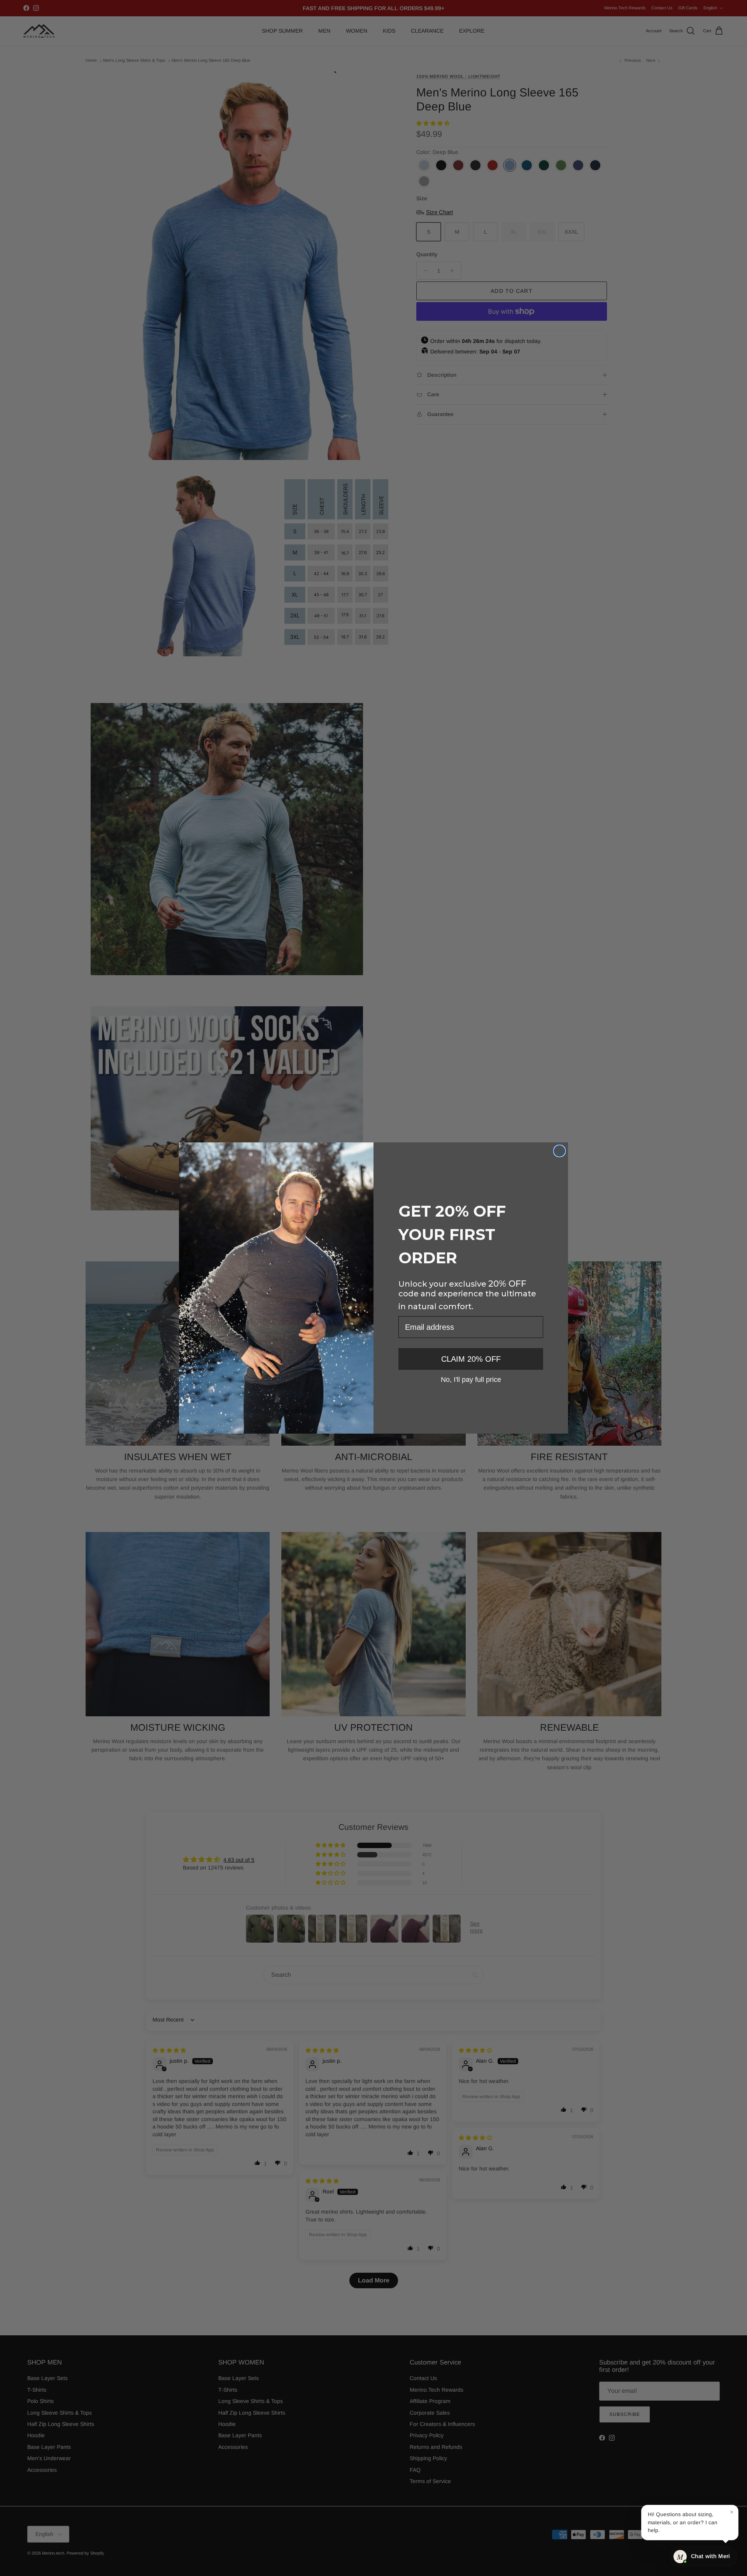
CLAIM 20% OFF (471, 1359)
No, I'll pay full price (471, 1379)
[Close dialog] (559, 1151)
